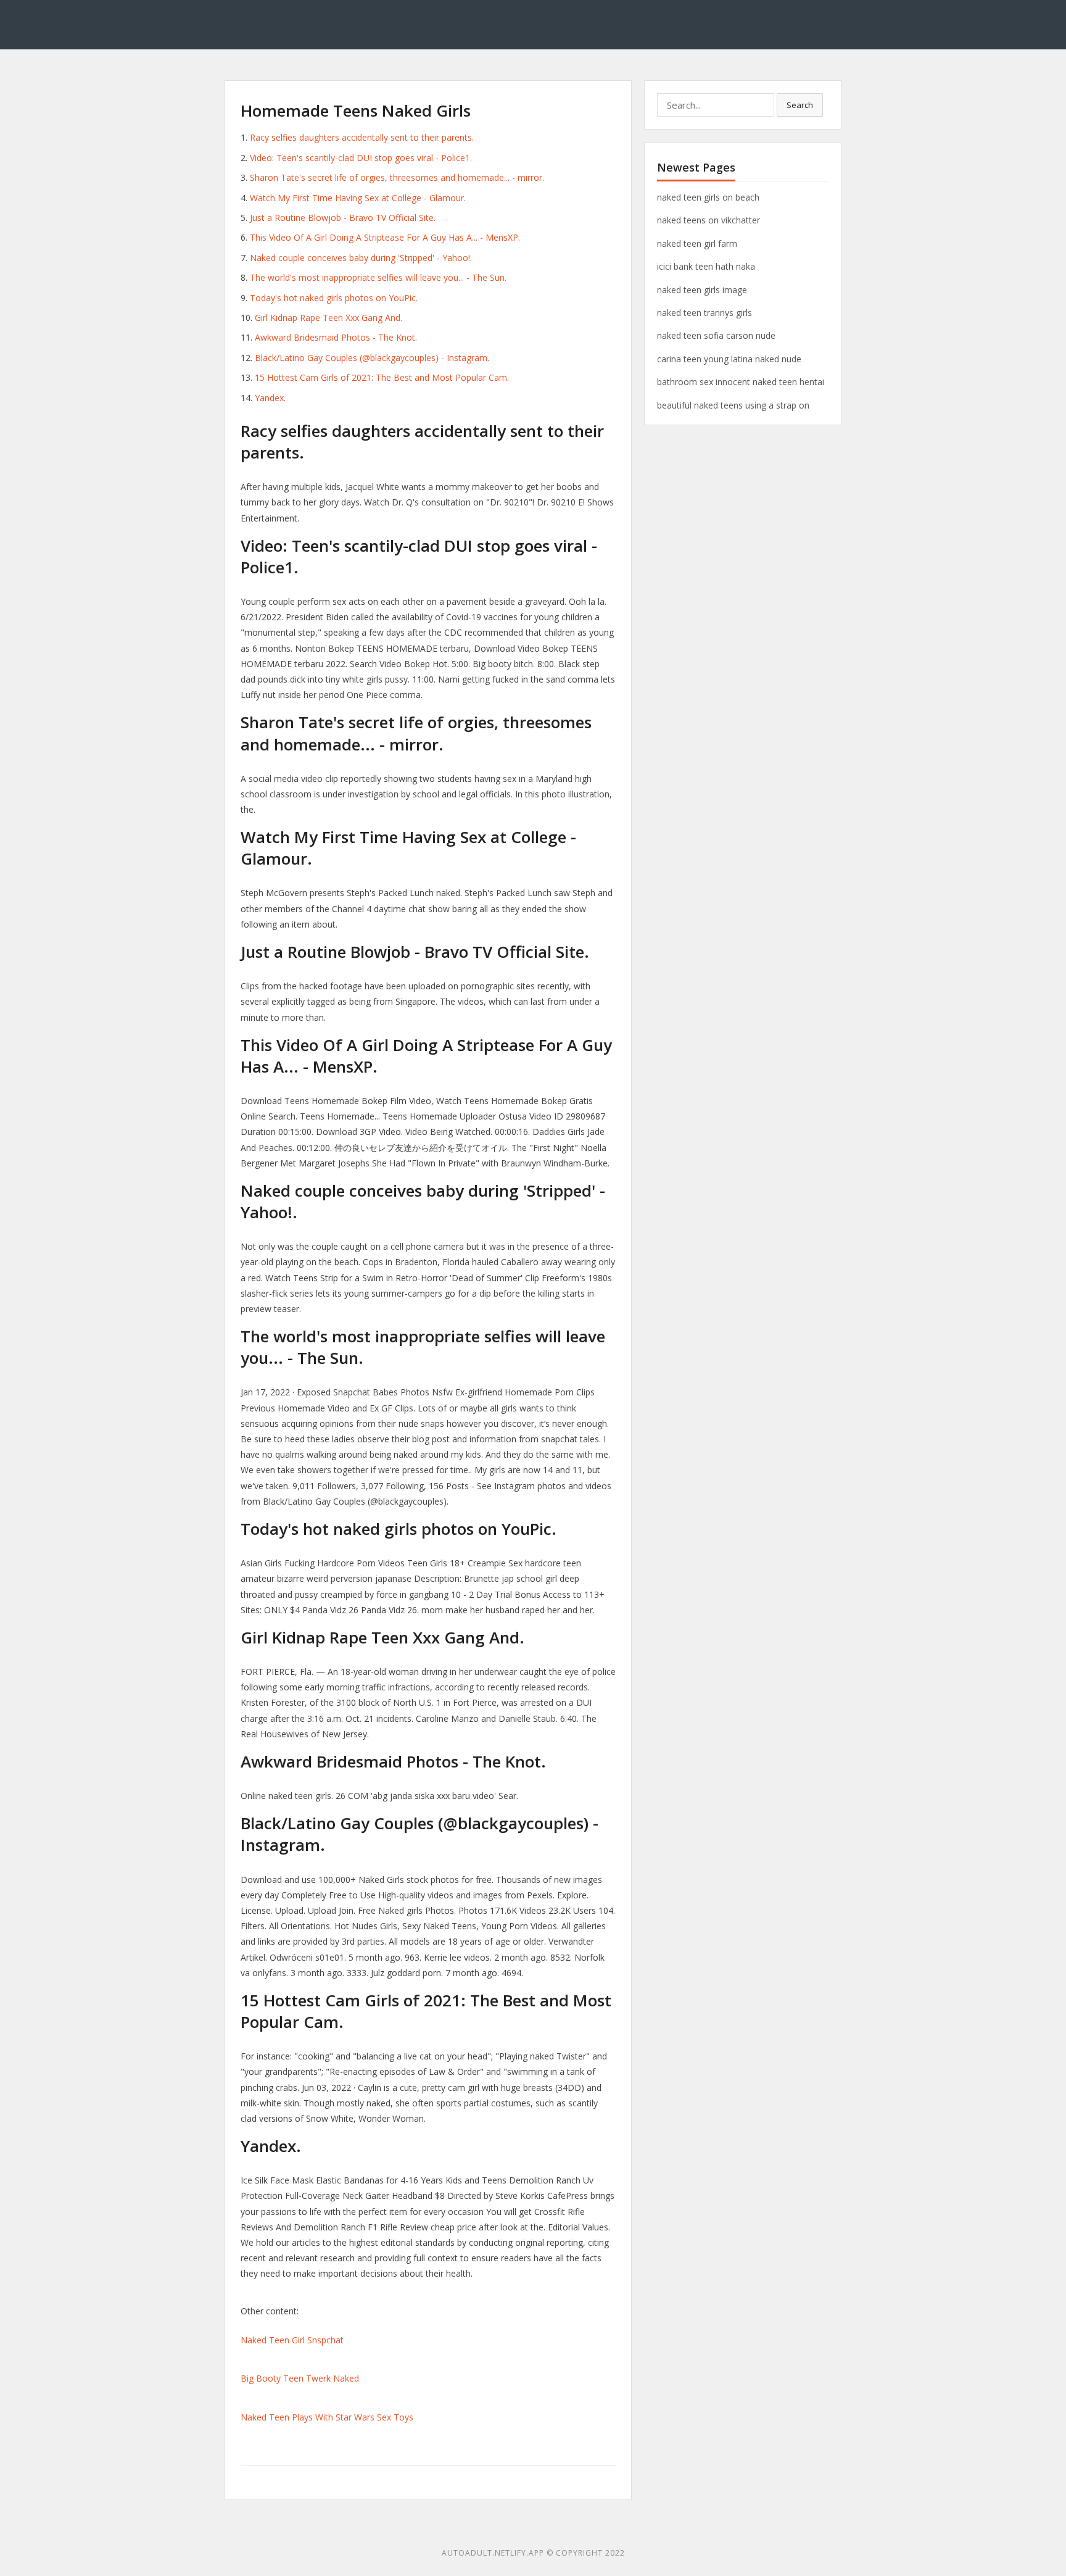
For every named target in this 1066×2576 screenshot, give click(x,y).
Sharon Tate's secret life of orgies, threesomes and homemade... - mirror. (397, 177)
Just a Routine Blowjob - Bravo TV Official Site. (343, 218)
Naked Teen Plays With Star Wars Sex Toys (327, 2417)
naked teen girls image (702, 290)
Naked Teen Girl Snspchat (292, 2340)
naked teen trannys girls (704, 313)
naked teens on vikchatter (709, 220)
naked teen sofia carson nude (716, 335)
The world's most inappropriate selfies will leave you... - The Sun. (378, 277)
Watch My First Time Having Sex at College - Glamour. (358, 198)
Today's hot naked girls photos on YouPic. (334, 298)
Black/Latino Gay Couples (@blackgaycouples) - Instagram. (372, 358)
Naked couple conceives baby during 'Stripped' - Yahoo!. (361, 258)
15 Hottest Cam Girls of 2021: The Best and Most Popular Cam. (382, 377)
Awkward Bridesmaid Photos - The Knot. (336, 337)
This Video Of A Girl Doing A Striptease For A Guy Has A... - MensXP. (385, 237)
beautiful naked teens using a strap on (733, 405)
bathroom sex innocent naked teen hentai (741, 382)
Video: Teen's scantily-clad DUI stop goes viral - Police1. (361, 158)
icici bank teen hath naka (706, 266)
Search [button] (800, 105)
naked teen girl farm (697, 243)
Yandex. (270, 398)
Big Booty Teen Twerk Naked (300, 2378)
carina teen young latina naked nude (729, 359)
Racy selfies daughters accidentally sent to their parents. (362, 137)
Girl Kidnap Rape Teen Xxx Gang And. (328, 318)
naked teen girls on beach (708, 197)
